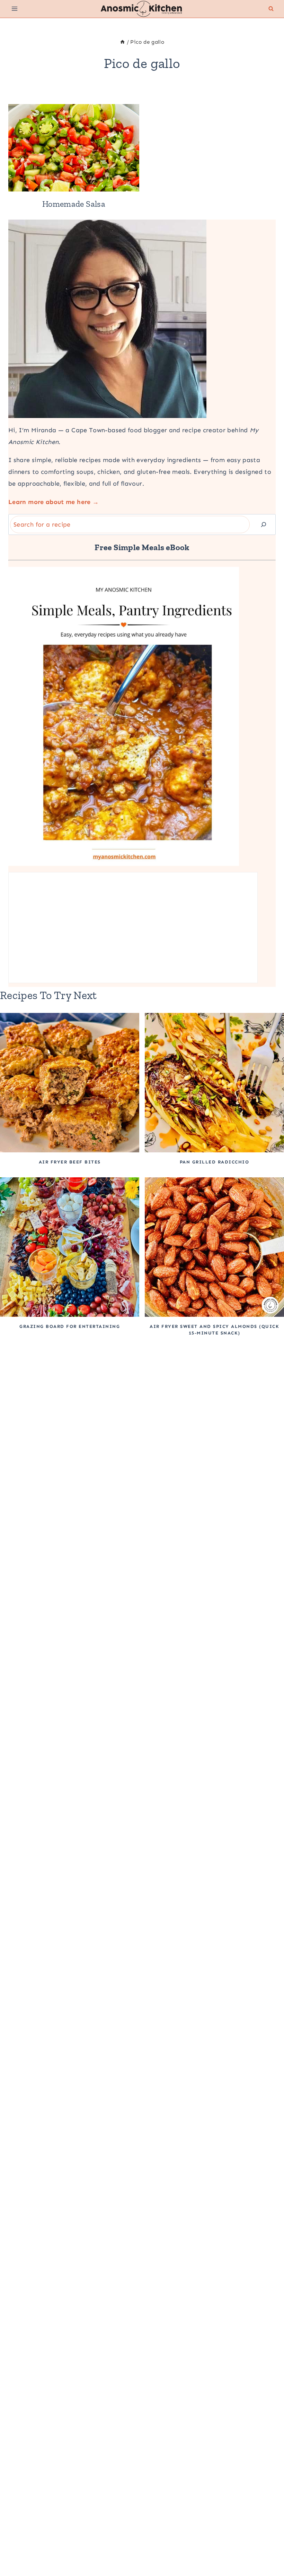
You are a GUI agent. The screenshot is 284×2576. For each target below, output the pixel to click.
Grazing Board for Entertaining (70, 1326)
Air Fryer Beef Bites (70, 1162)
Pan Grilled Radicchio (215, 1162)
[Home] (122, 42)
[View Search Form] (271, 9)
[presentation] (74, 148)
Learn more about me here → (54, 502)
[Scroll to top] (267, 2549)
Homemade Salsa (74, 204)
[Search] (264, 525)
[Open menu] (15, 9)
